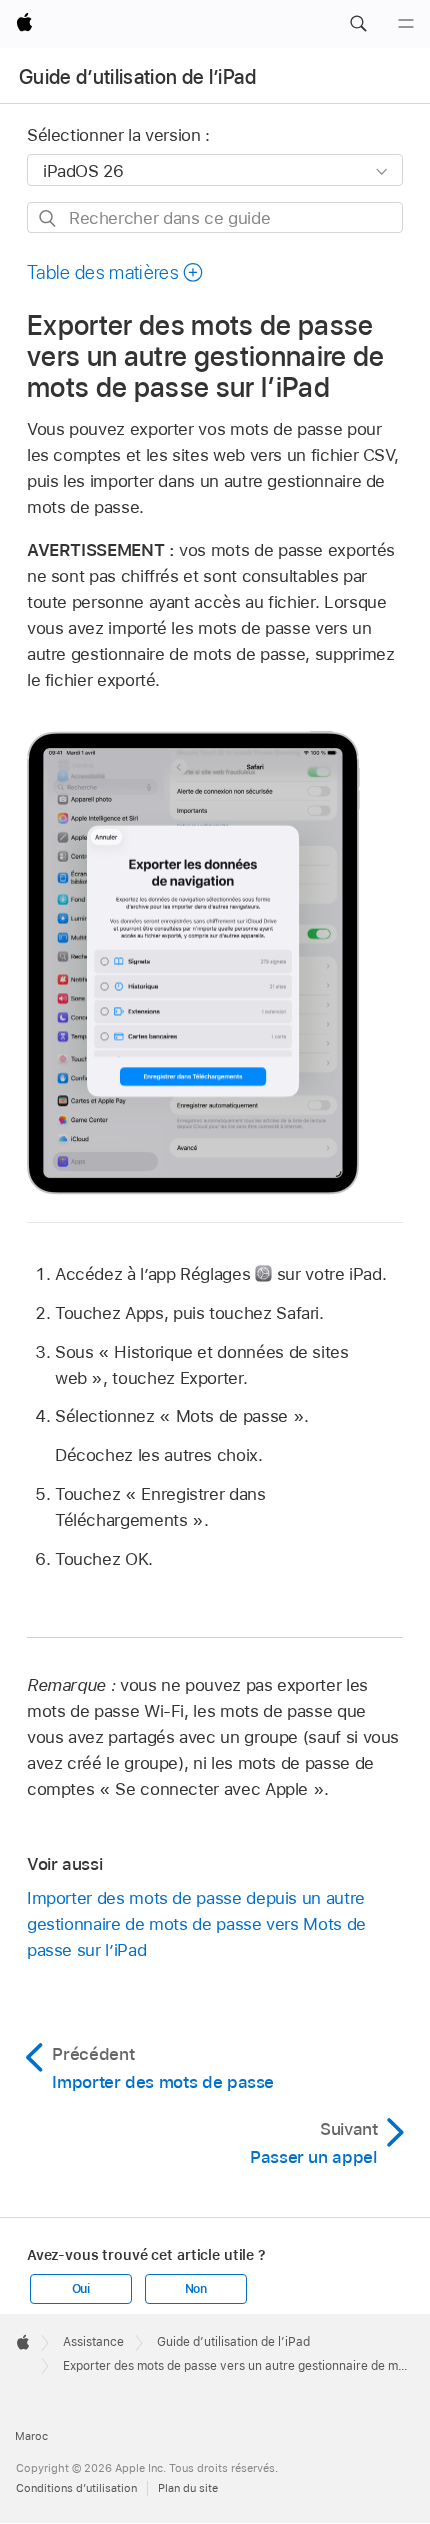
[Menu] (406, 24)
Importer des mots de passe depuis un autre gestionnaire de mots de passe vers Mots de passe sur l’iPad (196, 1924)
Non (196, 2289)
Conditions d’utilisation (76, 2488)
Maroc (31, 2436)
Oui (81, 2289)
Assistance (93, 2342)
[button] (358, 24)
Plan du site (188, 2488)
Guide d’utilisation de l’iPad (137, 77)
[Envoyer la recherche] (48, 218)
